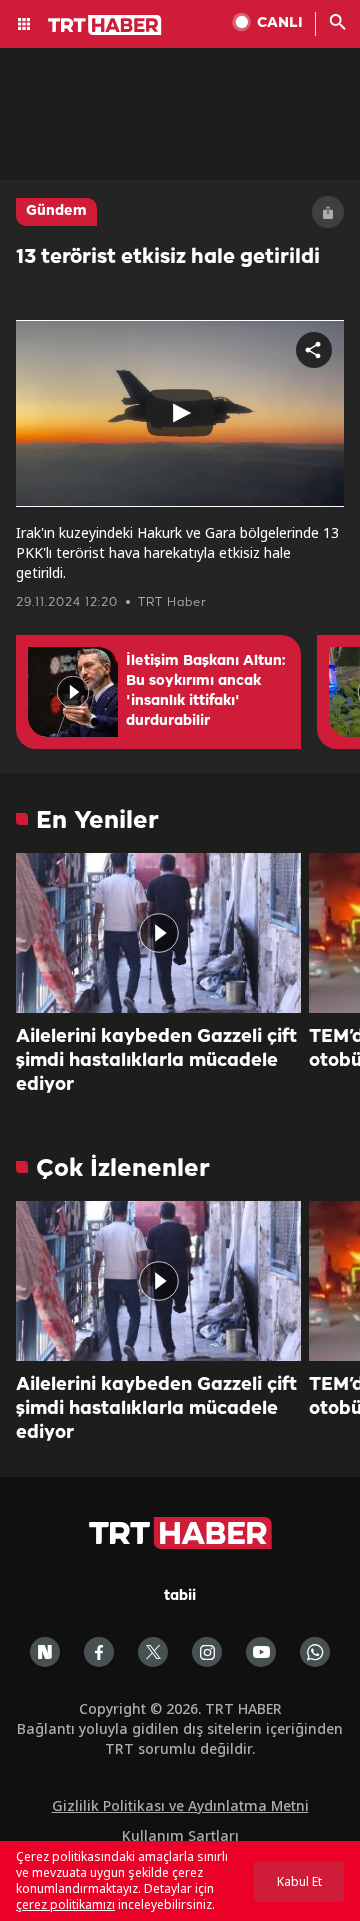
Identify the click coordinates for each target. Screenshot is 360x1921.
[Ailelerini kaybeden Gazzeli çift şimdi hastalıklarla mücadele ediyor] (158, 933)
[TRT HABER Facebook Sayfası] (99, 1652)
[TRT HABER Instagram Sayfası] (207, 1652)
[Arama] (338, 24)
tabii (180, 1596)
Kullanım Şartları (180, 1835)
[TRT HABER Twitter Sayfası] (153, 1652)
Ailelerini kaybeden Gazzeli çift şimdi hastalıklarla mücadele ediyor (156, 1061)
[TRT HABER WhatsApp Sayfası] (315, 1652)
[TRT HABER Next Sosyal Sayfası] (45, 1652)
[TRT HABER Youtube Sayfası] (261, 1652)
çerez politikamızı (65, 1904)
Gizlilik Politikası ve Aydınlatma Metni (180, 1805)
